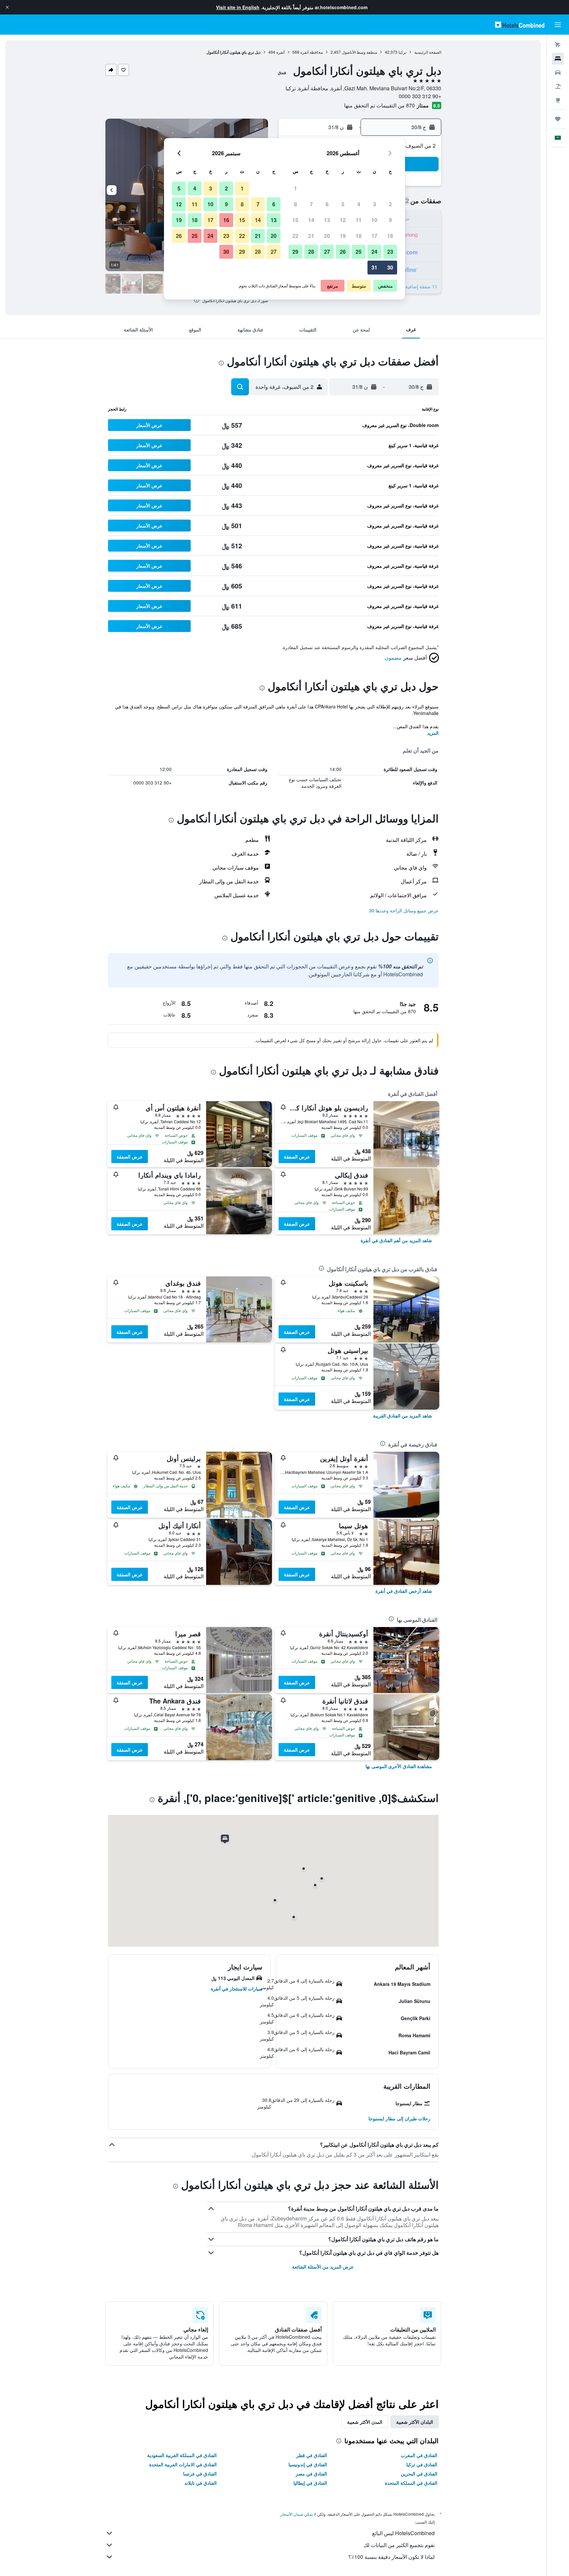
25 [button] (359, 252)
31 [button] (374, 267)
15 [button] (295, 220)
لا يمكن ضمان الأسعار (298, 2514)
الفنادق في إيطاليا (310, 2483)
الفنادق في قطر (312, 2455)
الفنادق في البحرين (419, 2474)
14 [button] (311, 220)
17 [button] (374, 236)
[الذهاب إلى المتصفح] (558, 100)
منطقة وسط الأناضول (359, 52)
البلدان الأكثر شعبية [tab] (415, 2422)
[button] (7, 7)
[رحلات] (558, 119)
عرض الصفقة (297, 1157)
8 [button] (296, 204)
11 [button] (359, 220)
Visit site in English (238, 7)
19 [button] (343, 236)
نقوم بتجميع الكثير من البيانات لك (399, 2545)
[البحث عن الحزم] (558, 86)
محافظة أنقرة (312, 52)
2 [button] (390, 204)
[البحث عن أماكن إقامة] (558, 59)
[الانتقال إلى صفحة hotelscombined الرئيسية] (520, 25)
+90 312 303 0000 (420, 96)
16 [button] (390, 236)
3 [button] (375, 204)
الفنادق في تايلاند (201, 2483)
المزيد (433, 733)
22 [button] (295, 236)
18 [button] (359, 236)
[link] (396, 1240)
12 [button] (343, 220)
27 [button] (327, 252)
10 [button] (374, 220)
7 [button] (311, 204)
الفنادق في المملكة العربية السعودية (182, 2455)
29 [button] (295, 252)
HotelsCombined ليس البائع (403, 2533)
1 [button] (296, 188)
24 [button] (374, 252)
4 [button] (359, 204)
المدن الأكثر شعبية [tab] (365, 2422)
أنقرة (280, 52)
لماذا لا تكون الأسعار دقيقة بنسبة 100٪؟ (392, 2557)
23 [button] (390, 252)
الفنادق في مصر (311, 2474)
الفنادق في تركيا (422, 2464)
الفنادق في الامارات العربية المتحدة (183, 2464)
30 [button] (390, 267)
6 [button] (327, 204)
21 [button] (311, 236)
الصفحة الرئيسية (428, 52)
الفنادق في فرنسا (200, 2474)
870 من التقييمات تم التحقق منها (379, 105)
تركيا (402, 52)
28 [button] (311, 252)
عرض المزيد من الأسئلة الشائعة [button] (323, 2267)
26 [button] (343, 252)
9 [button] (390, 220)
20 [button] (327, 236)
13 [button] (327, 220)
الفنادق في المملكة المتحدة (411, 2483)
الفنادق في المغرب (419, 2455)
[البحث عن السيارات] (558, 72)
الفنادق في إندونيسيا (308, 2464)
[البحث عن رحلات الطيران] (558, 45)
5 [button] (343, 204)
